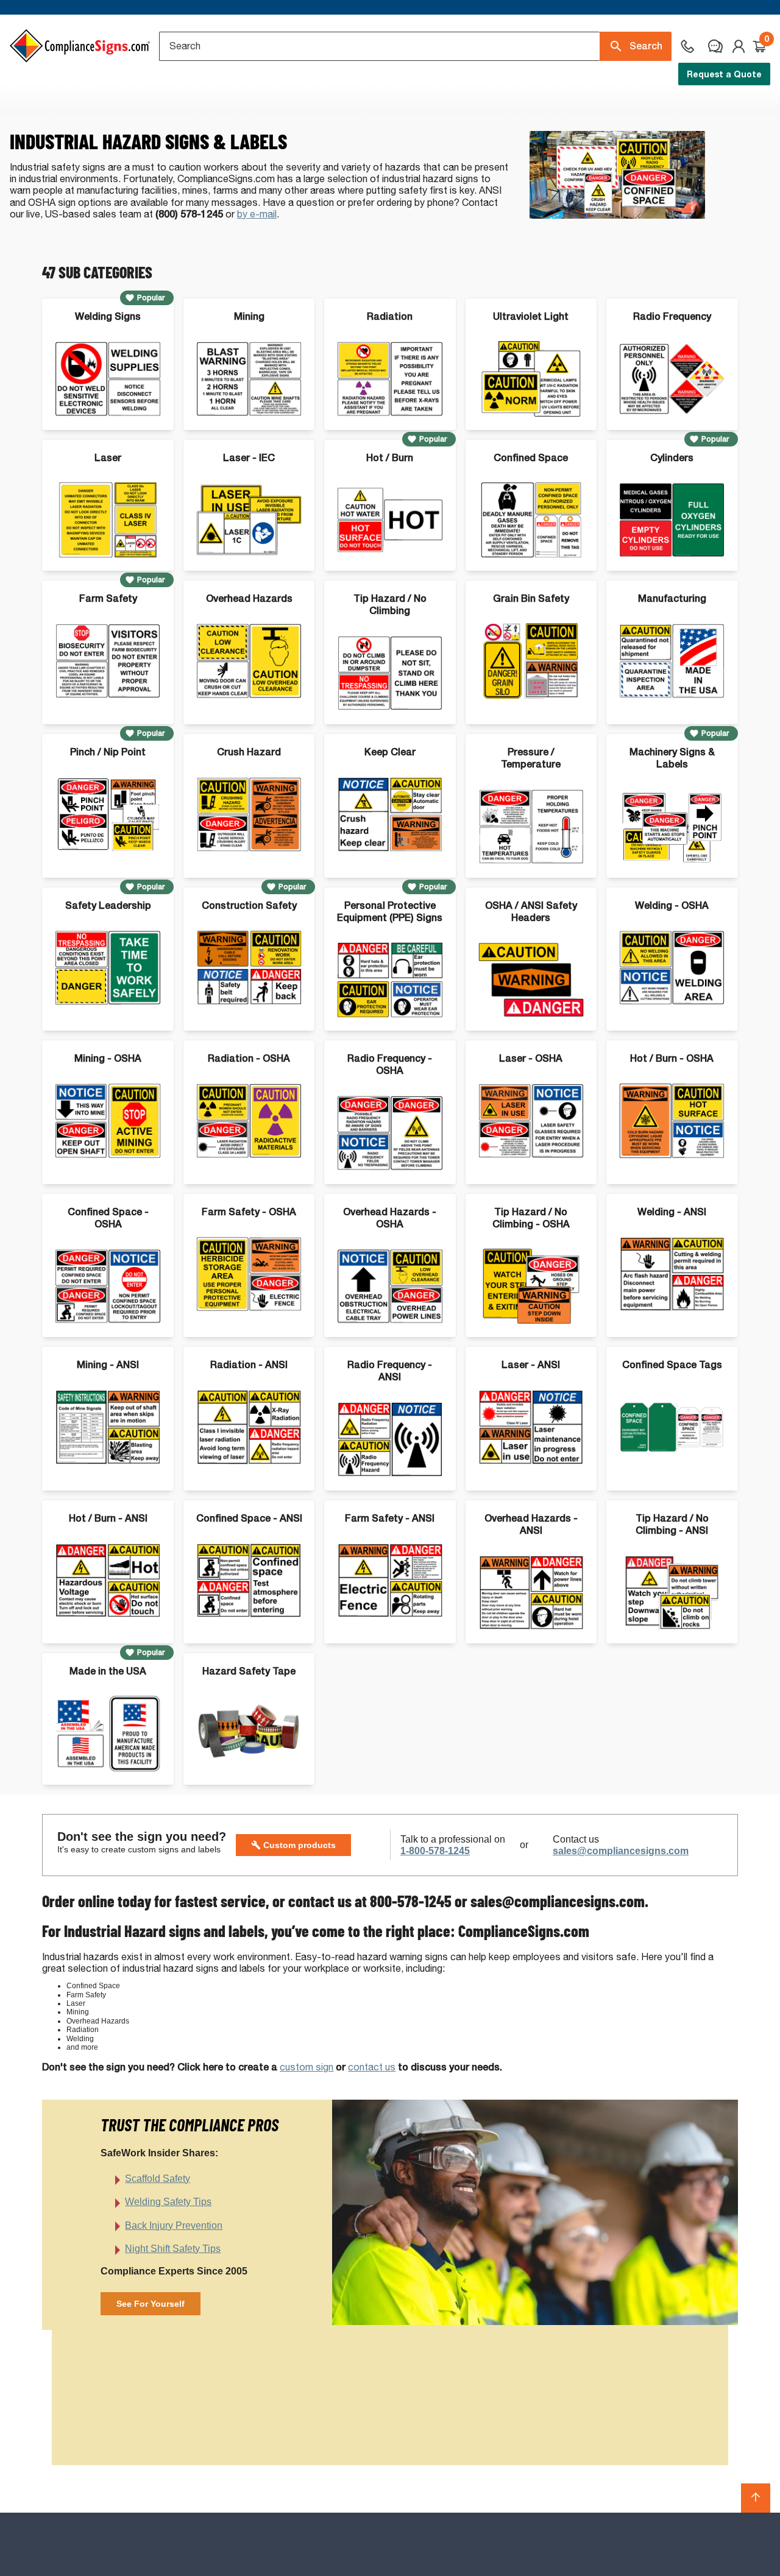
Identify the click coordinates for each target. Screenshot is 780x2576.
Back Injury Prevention (174, 2225)
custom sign (307, 2067)
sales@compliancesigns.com (621, 1851)
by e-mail (257, 214)
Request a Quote (724, 74)
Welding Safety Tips (168, 2202)
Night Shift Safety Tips (173, 2249)
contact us (372, 2067)
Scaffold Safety (158, 2179)
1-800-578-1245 (435, 1851)
